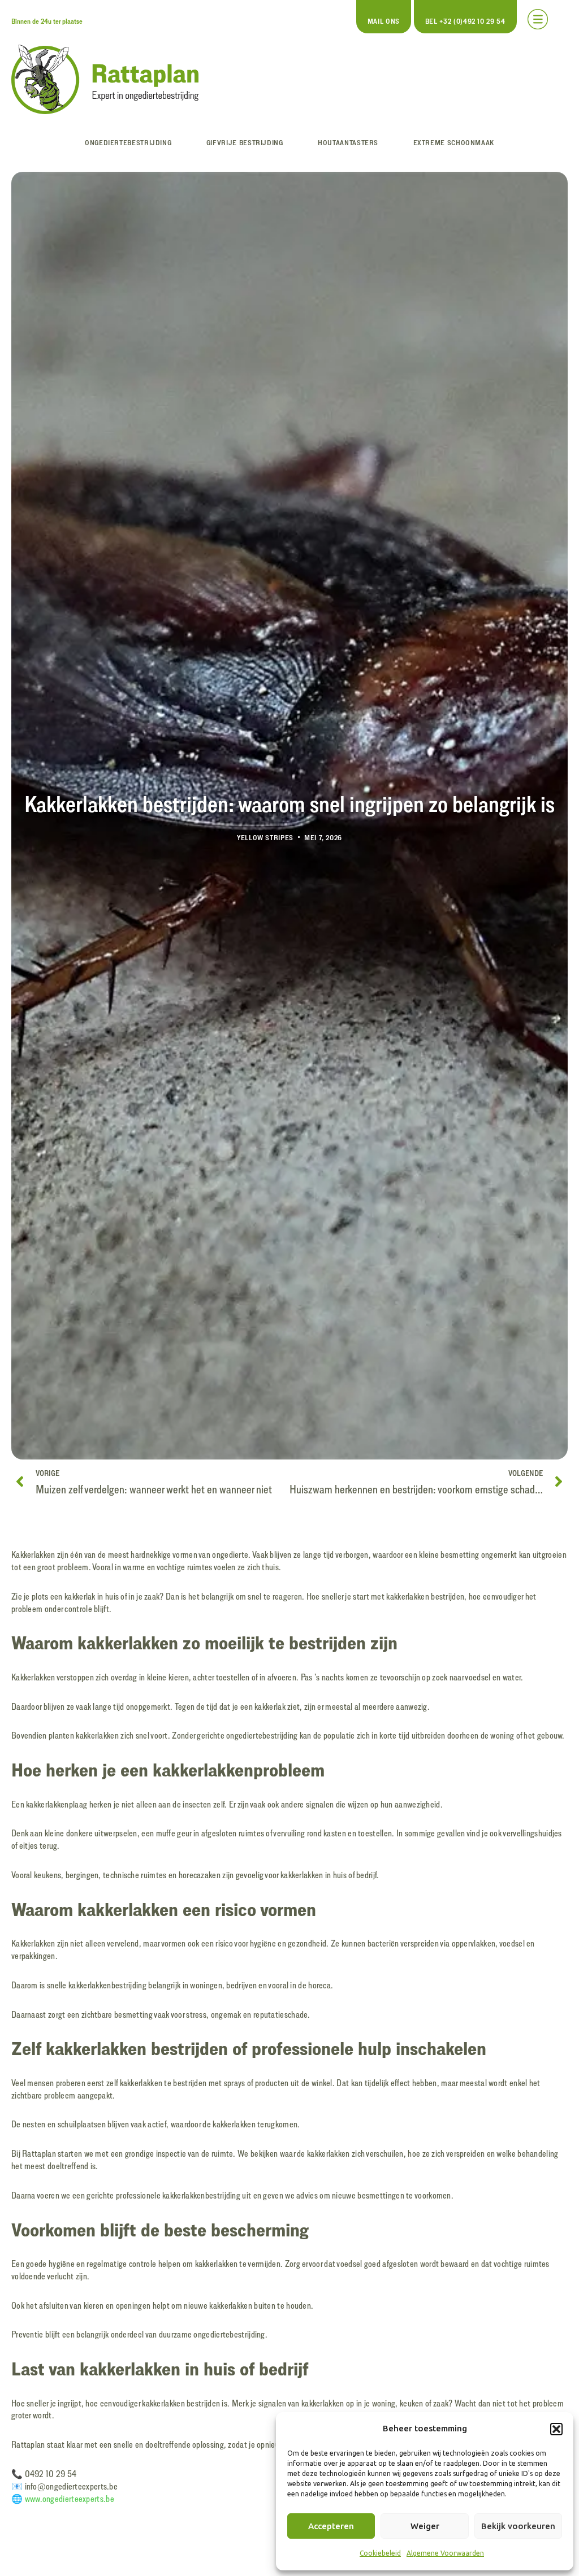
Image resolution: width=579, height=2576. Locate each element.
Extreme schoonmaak (454, 142)
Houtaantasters (348, 142)
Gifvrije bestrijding (245, 142)
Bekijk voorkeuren (518, 2526)
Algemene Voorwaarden (445, 2553)
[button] (556, 2429)
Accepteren (331, 2526)
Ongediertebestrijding (128, 142)
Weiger (425, 2526)
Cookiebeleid (380, 2553)
